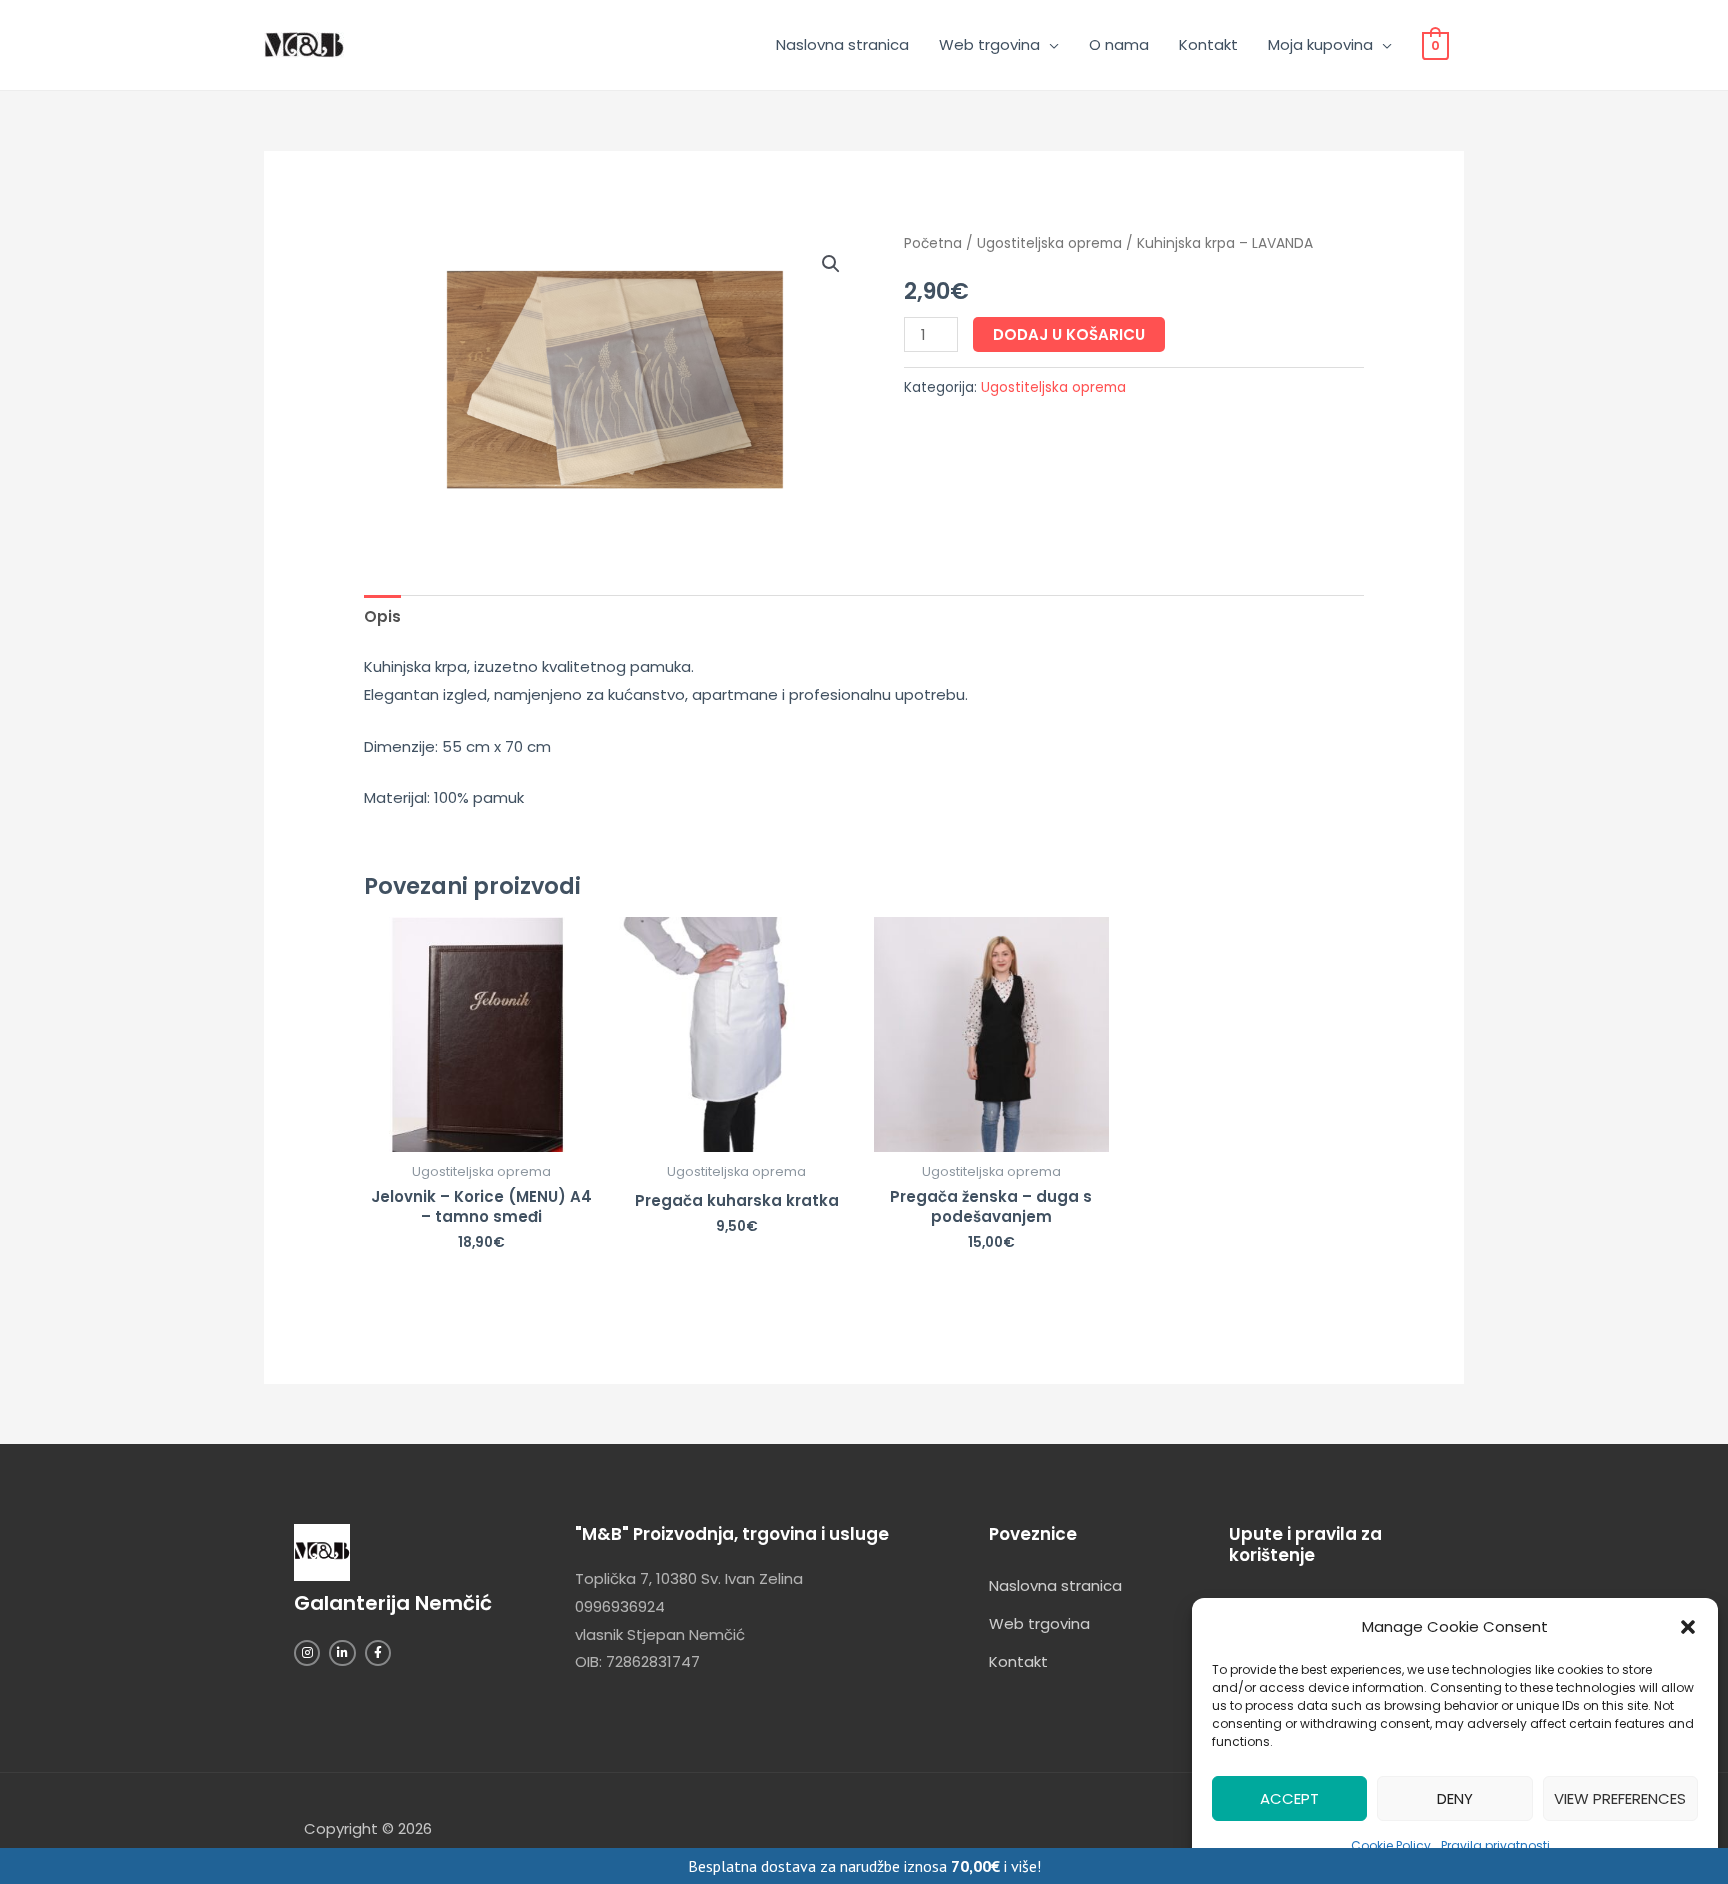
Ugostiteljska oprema (1049, 243)
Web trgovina (989, 44)
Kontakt (1208, 44)
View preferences (1620, 1798)
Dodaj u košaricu (1069, 334)
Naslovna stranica (842, 44)
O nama (1119, 44)
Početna (933, 243)
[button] (1688, 1627)
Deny (1455, 1798)
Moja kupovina (1320, 44)
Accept (1289, 1798)
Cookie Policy (1391, 1845)
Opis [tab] (382, 616)
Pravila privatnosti (1495, 1845)
